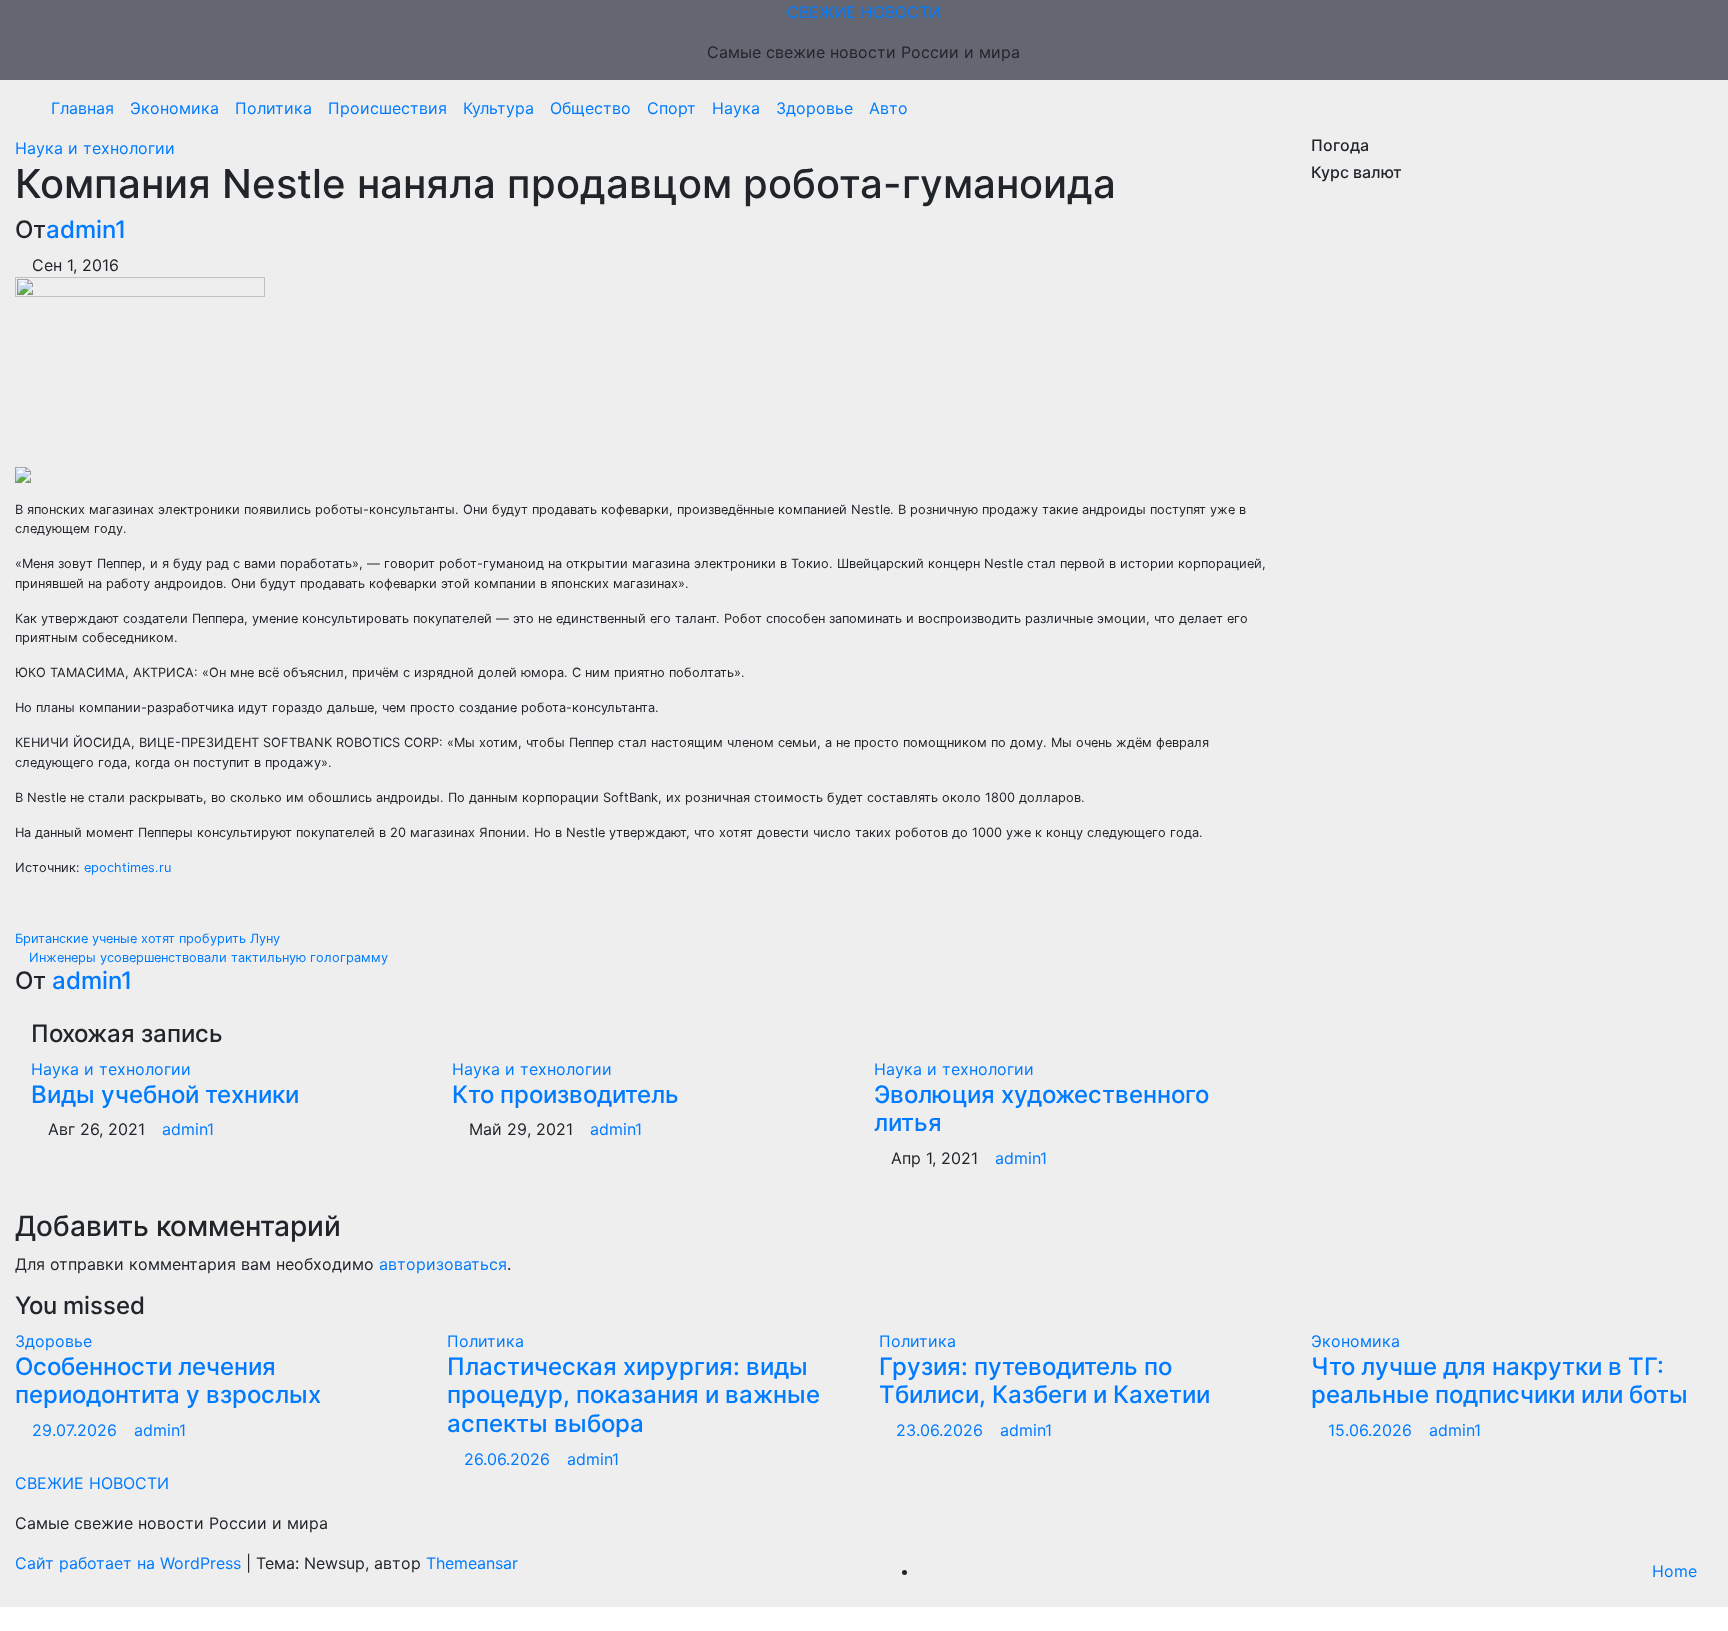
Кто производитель (565, 1094)
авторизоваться (443, 1264)
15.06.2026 (1372, 1430)
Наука (736, 108)
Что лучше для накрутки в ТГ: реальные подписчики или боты (1499, 1381)
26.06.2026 (509, 1459)
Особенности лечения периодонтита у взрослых (168, 1381)
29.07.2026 (77, 1430)
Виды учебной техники (165, 1094)
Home (1674, 1571)
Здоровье (814, 108)
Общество (590, 108)
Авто (888, 108)
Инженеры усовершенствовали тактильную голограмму (206, 957)
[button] (1691, 108)
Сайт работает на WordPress (130, 1563)
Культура (498, 108)
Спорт (671, 108)
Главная (82, 108)
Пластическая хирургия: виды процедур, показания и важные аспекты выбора (633, 1395)
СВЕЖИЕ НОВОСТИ (864, 12)
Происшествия (387, 108)
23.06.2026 (942, 1430)
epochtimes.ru (127, 867)
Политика (273, 108)
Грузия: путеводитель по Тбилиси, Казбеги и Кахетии (1044, 1381)
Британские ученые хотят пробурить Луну (149, 938)
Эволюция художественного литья (1041, 1109)
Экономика (174, 108)
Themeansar (472, 1563)
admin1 (86, 229)
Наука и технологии (95, 148)
